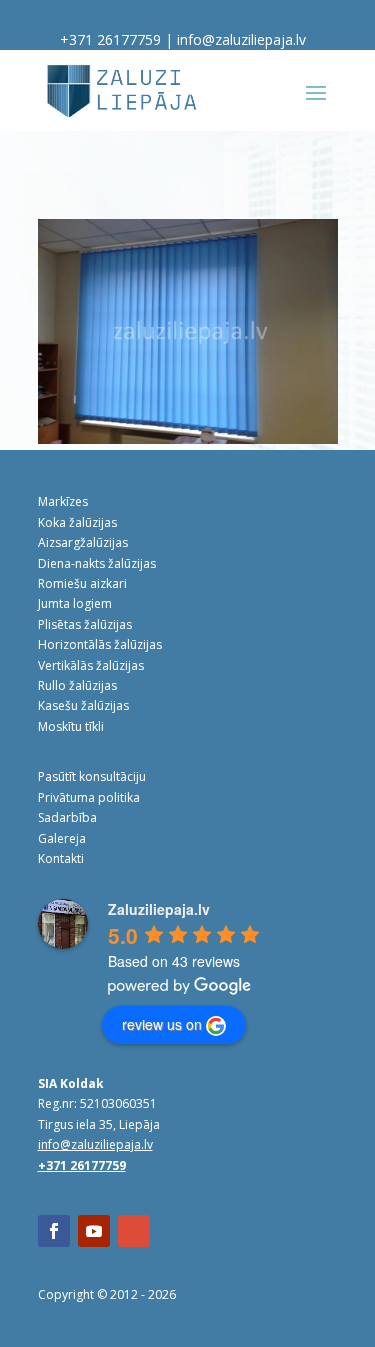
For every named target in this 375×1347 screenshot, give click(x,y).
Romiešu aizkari (82, 583)
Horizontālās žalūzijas (100, 644)
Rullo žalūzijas (77, 685)
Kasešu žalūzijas (83, 705)
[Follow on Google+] (134, 1231)
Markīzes (63, 501)
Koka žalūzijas (77, 522)
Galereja (62, 838)
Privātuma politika (89, 797)
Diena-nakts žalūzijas (97, 563)
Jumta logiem (75, 603)
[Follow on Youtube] (94, 1231)
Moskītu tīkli (71, 726)
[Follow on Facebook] (54, 1231)
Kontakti (61, 858)
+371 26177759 (110, 39)
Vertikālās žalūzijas (91, 665)
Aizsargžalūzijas (83, 542)
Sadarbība (67, 817)
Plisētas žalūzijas (85, 624)
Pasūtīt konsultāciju (92, 776)
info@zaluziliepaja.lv (241, 39)
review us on (162, 1024)
